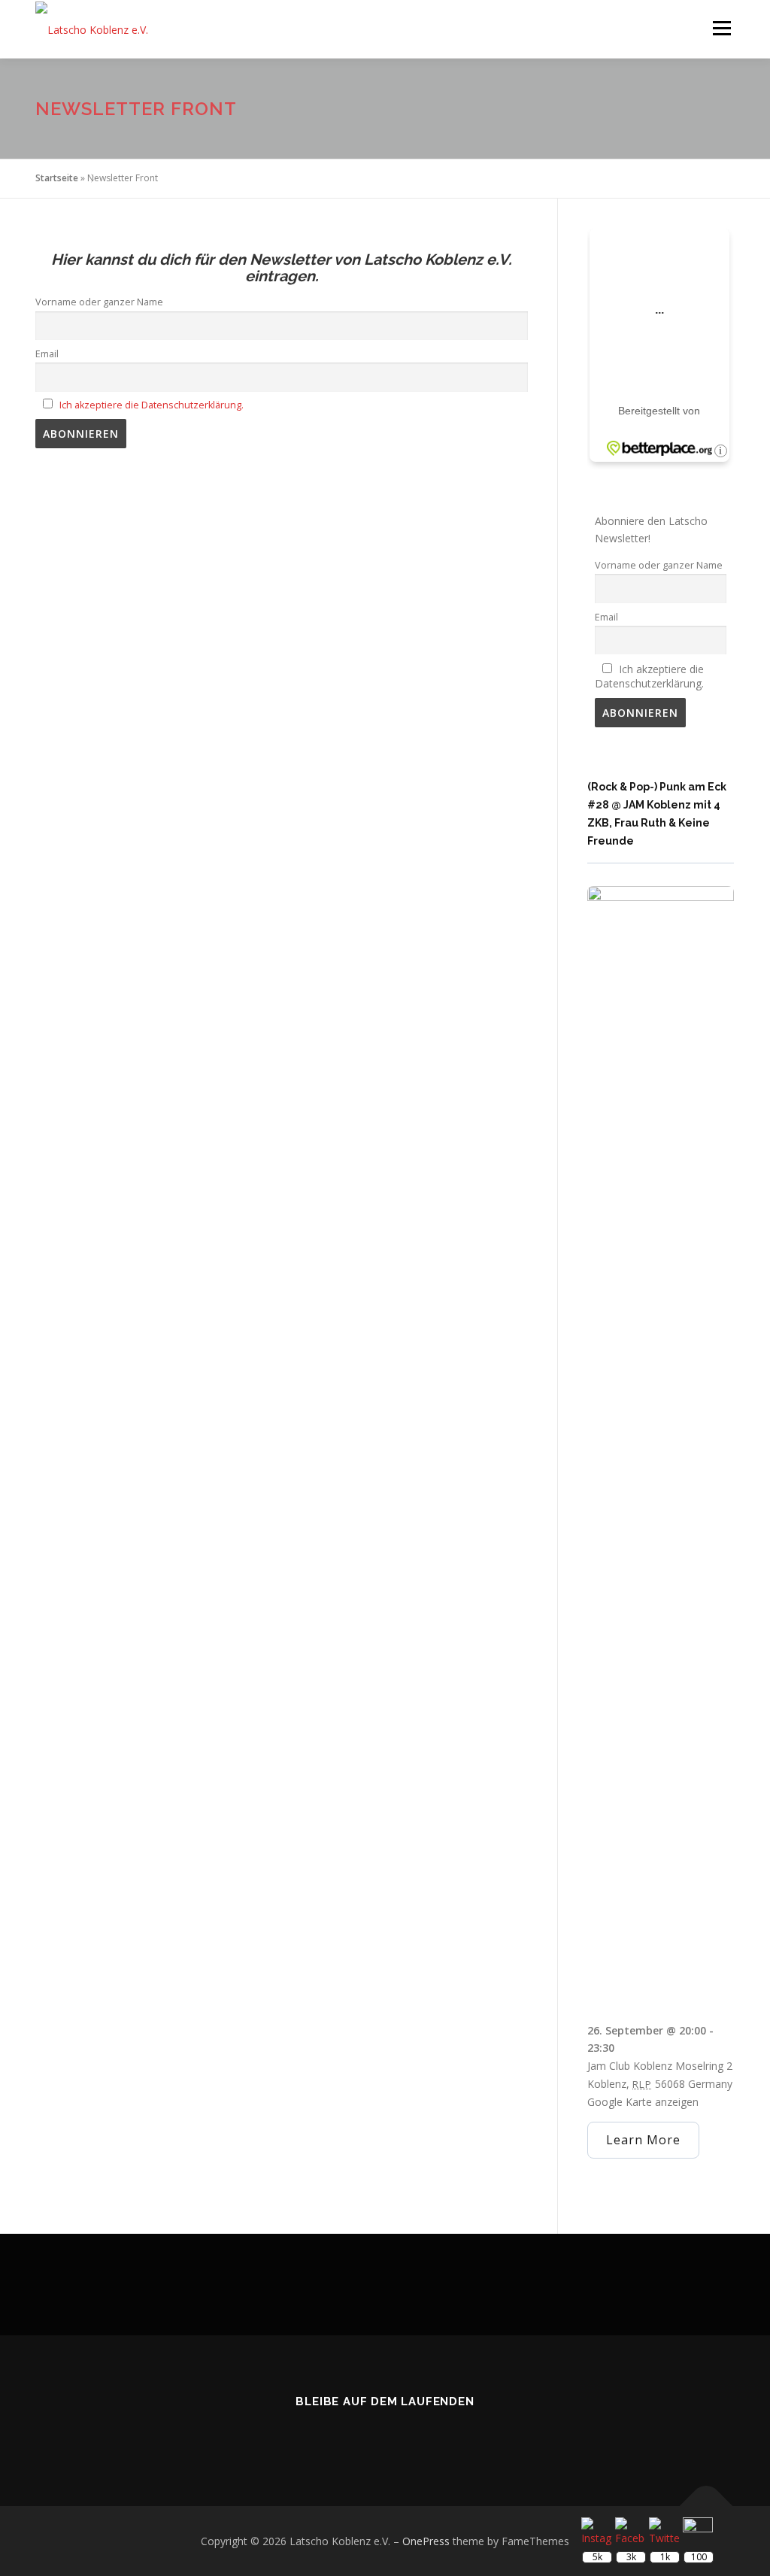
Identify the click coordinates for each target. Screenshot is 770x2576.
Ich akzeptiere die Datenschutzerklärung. (152, 405)
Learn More (643, 2140)
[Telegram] (448, 2435)
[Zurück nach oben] (706, 2506)
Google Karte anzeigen (643, 2102)
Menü (721, 28)
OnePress (426, 2541)
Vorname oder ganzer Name (99, 302)
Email (47, 354)
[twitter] (322, 2435)
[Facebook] (364, 2435)
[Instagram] (406, 2435)
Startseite (57, 178)
